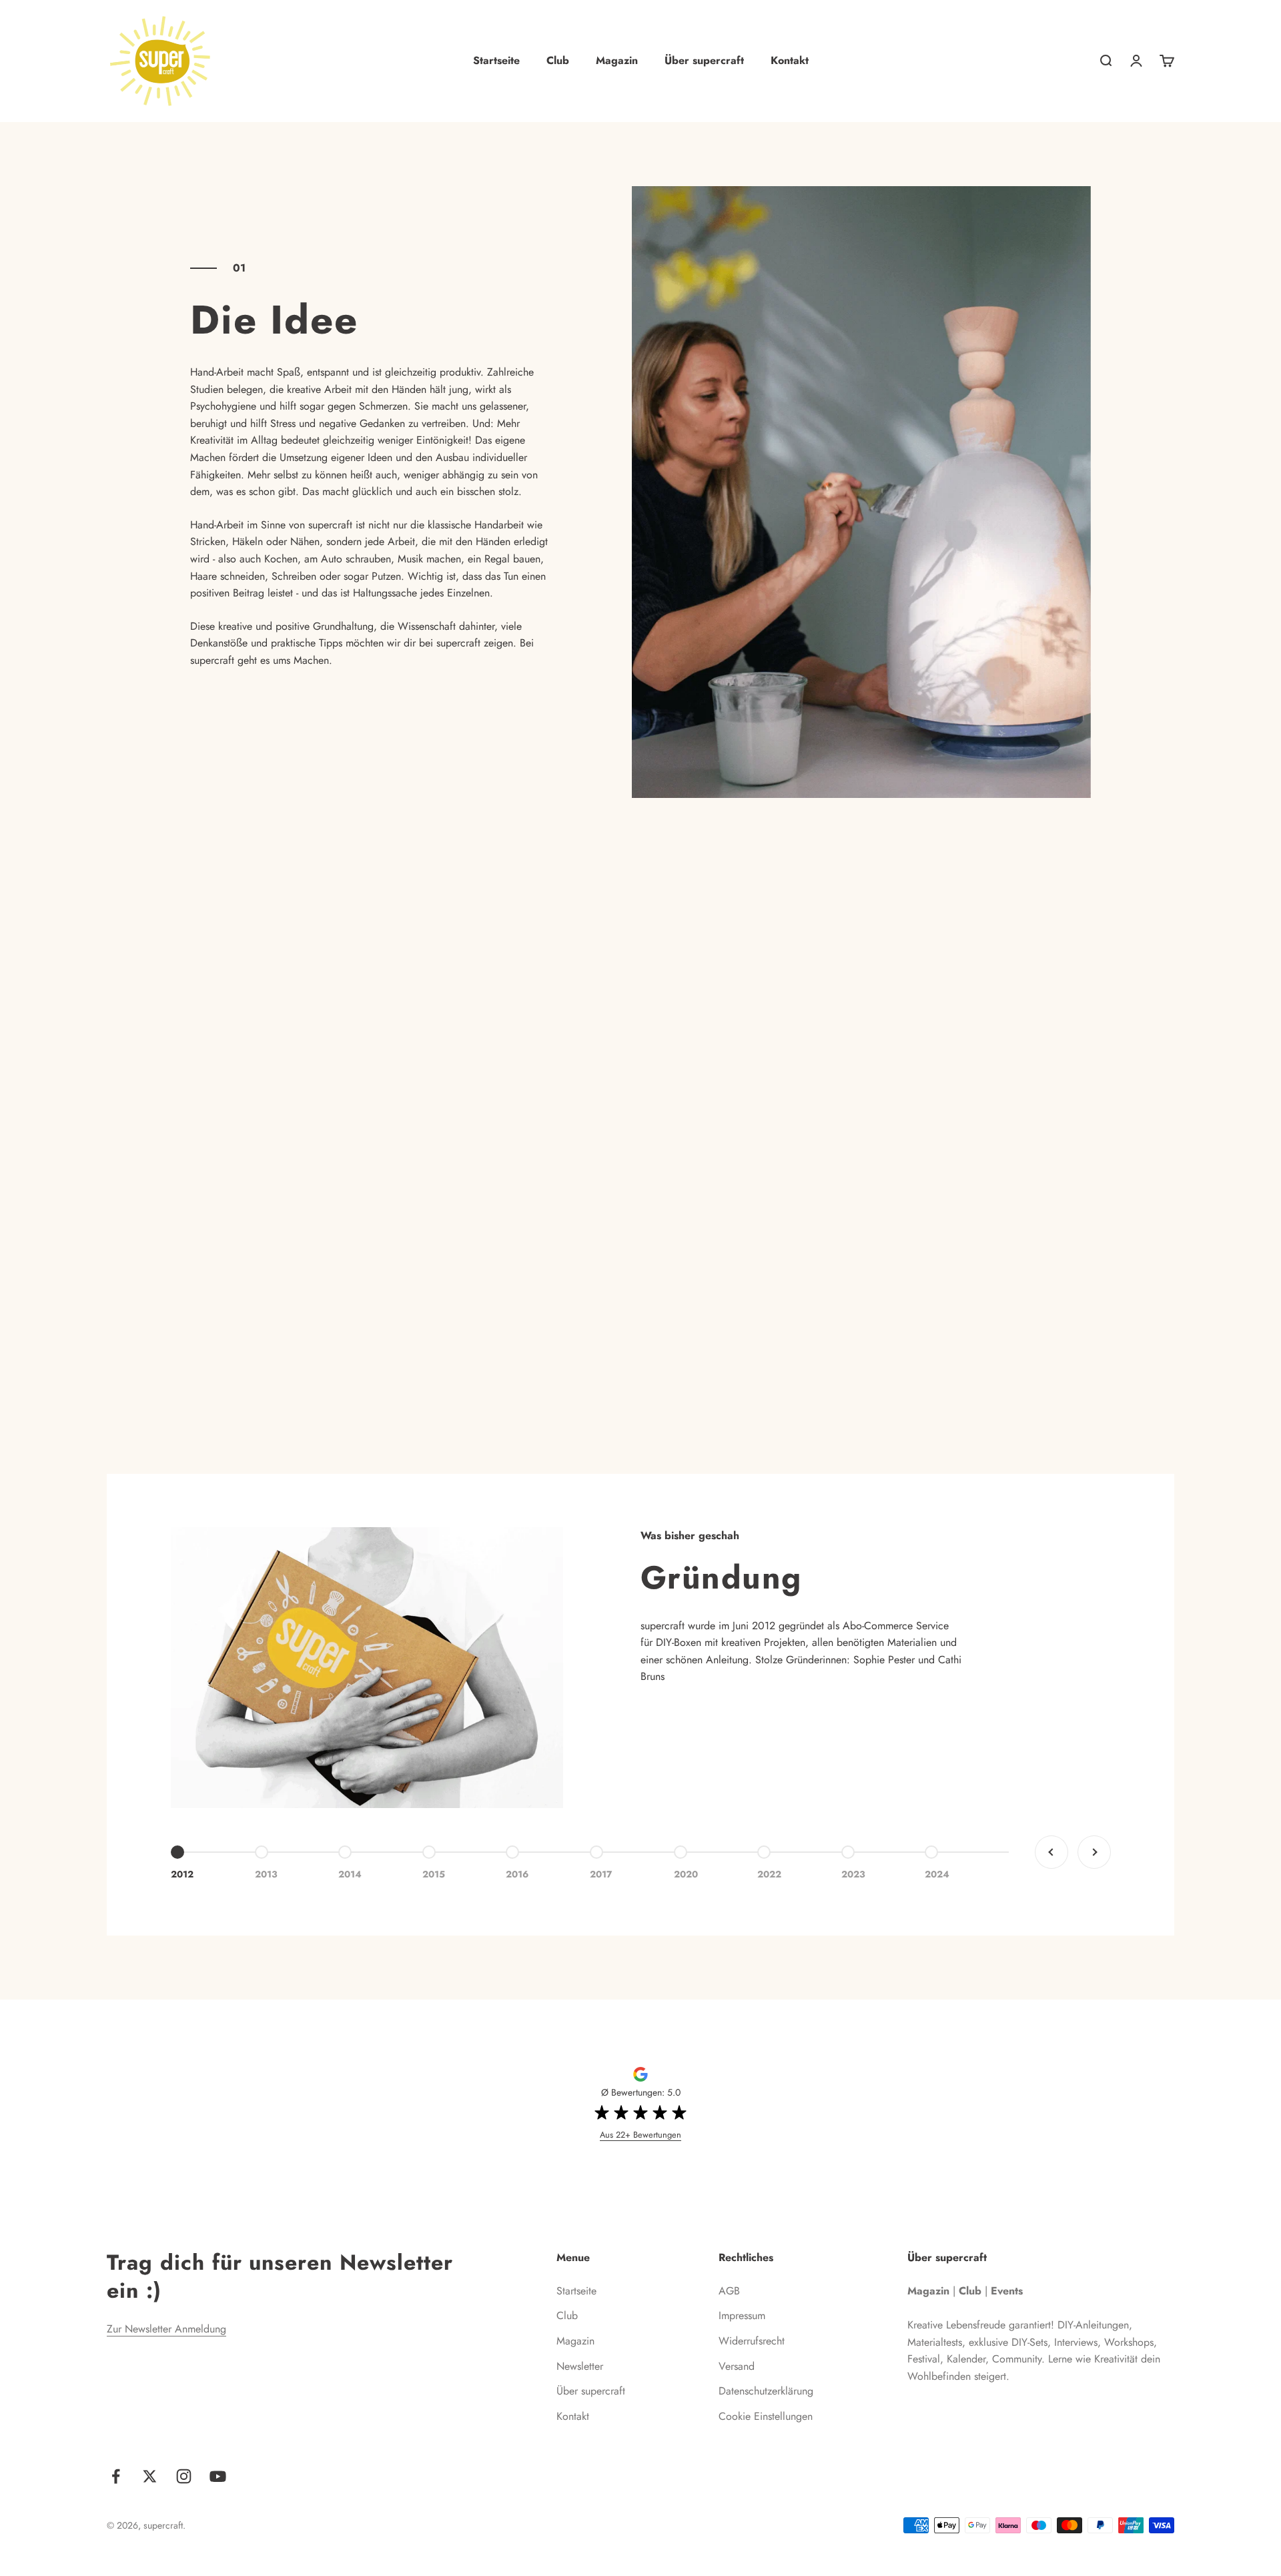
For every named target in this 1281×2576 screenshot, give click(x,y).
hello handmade (242, 1209)
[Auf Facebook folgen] (116, 2476)
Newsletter (580, 2366)
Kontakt (790, 60)
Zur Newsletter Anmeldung (166, 2329)
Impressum (742, 2315)
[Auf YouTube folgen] (218, 2476)
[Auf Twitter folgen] (150, 2476)
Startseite (496, 60)
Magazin (617, 60)
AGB (729, 2291)
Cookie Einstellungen (766, 2416)
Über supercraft (704, 60)
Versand (737, 2366)
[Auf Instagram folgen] (184, 2476)
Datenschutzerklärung (766, 2391)
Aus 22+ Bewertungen (640, 2135)
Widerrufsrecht (752, 2341)
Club (558, 60)
